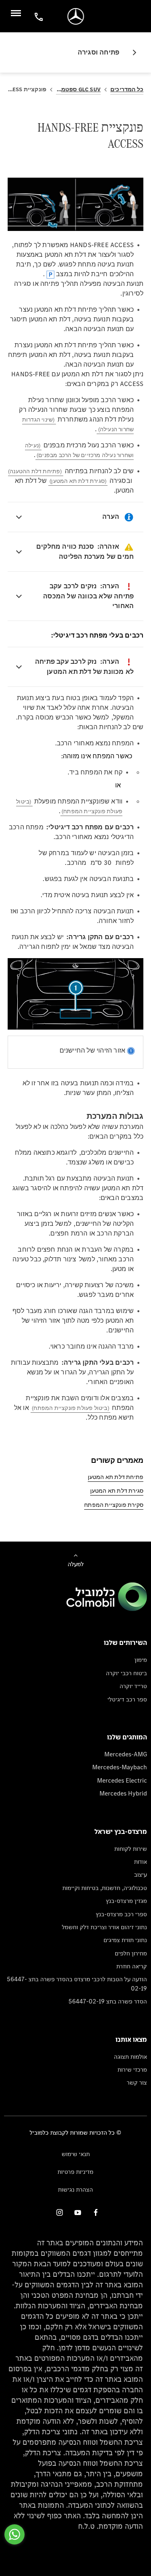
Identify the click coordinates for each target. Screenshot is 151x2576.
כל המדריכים (127, 89)
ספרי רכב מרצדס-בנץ (121, 1914)
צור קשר (137, 2082)
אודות (141, 1862)
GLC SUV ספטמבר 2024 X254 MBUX (78, 89)
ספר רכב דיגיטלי (127, 1699)
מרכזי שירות (132, 2069)
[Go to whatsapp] (14, 2534)
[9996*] (37, 16)
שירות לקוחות (131, 1849)
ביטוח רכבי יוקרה (126, 1673)
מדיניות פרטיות (75, 2172)
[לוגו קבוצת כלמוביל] (107, 1609)
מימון (141, 1660)
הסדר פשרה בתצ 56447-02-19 (108, 2001)
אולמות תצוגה (130, 2057)
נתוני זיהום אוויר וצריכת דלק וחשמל (104, 1927)
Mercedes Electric (122, 1780)
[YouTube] (78, 2212)
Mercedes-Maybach (120, 1767)
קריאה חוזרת (132, 1966)
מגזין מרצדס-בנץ (126, 1901)
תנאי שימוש (76, 2154)
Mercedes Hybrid (123, 1793)
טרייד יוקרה (133, 1686)
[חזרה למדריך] (131, 52)
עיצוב (141, 1874)
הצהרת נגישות (75, 2189)
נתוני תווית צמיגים (125, 1940)
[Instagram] (60, 2212)
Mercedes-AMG (126, 1754)
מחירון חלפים (131, 1953)
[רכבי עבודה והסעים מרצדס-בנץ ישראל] (75, 16)
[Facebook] (96, 2212)
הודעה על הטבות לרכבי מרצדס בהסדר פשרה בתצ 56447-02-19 (77, 1983)
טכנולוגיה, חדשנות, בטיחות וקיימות (105, 1888)
